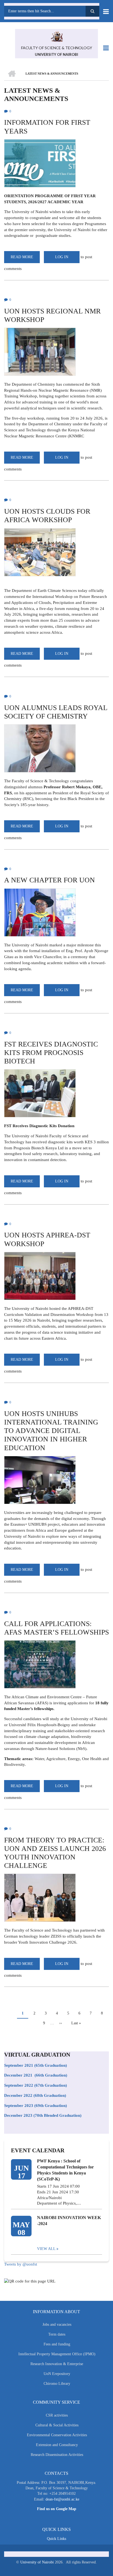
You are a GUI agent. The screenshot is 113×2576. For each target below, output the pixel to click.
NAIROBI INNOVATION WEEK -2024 (69, 2221)
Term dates (57, 2334)
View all (46, 2249)
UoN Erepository (57, 2374)
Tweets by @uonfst (21, 2264)
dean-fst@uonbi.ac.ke (62, 2499)
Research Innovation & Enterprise (57, 2364)
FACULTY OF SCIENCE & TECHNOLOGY (57, 48)
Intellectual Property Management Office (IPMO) (57, 2354)
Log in (62, 257)
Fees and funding (57, 2344)
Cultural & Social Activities (57, 2425)
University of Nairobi (37, 2562)
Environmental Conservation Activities (57, 2435)
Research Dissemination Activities (57, 2455)
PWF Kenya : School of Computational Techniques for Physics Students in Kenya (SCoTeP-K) (65, 2170)
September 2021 (19, 2065)
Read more (25, 259)
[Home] (56, 36)
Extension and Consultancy (57, 2445)
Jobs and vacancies (57, 2324)
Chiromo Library (57, 2384)
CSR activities (57, 2415)
